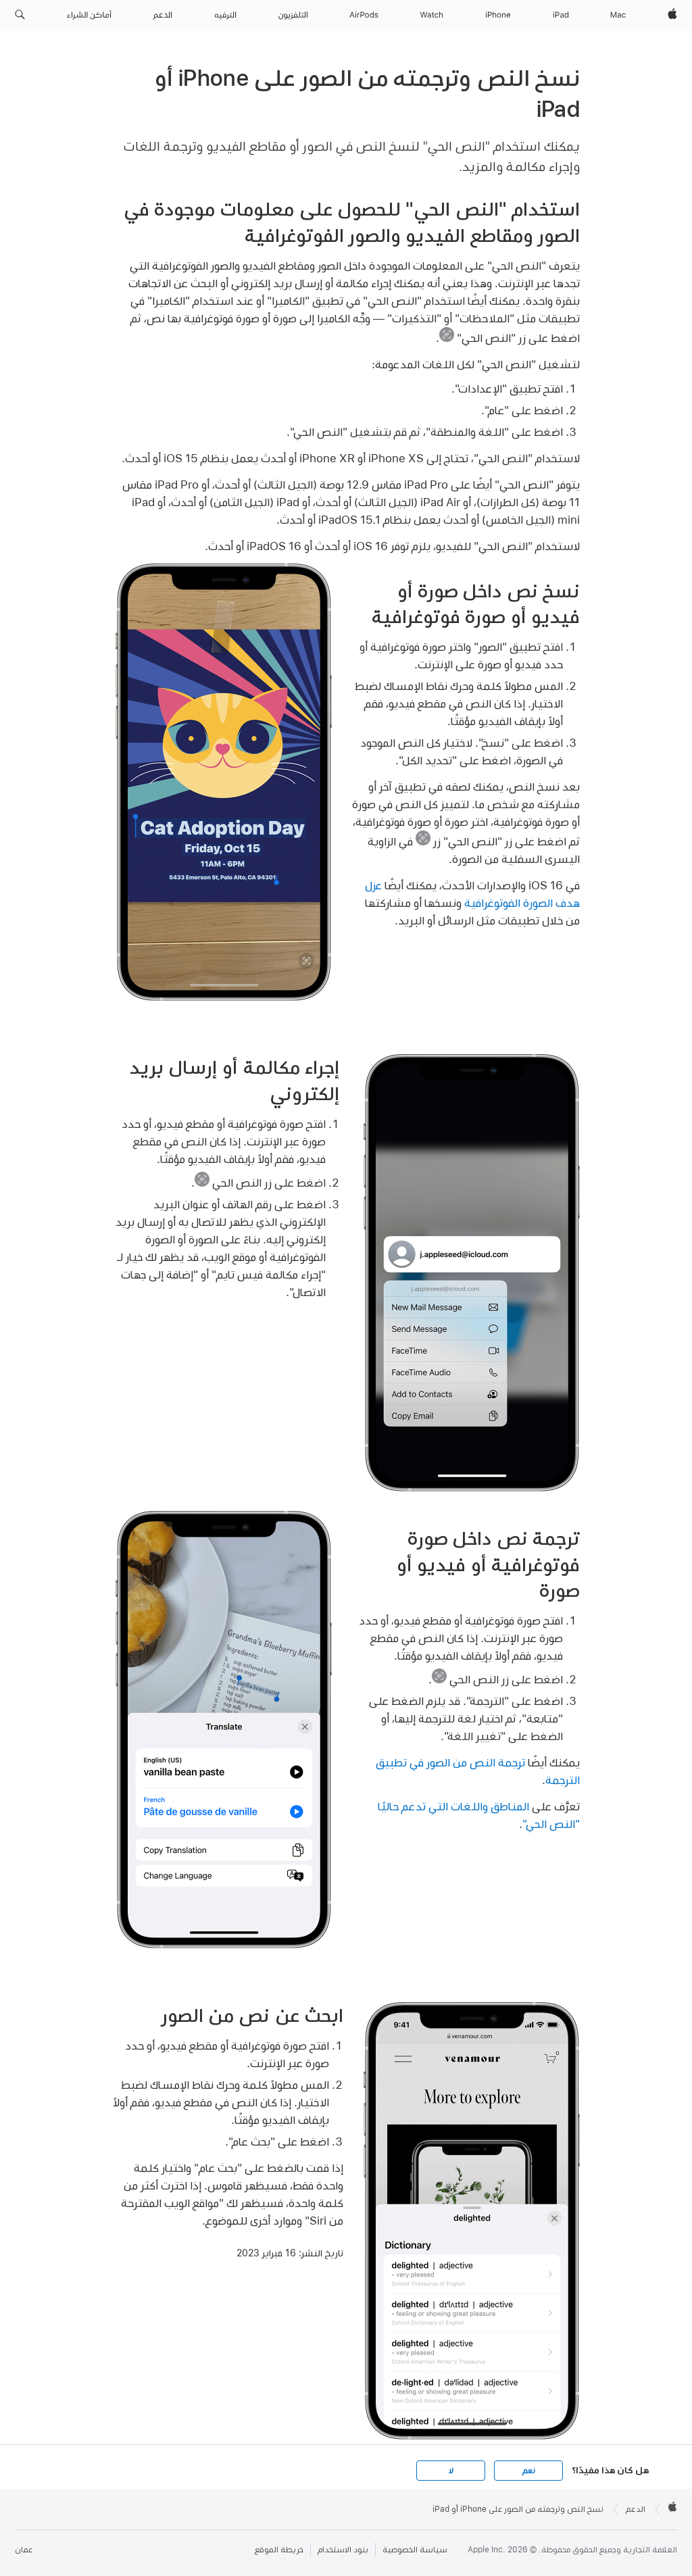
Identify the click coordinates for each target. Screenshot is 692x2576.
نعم (528, 2471)
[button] (20, 15)
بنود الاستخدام (343, 2550)
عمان (24, 2550)
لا (451, 2471)
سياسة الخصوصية (415, 2550)
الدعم (636, 2509)
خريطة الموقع (279, 2550)
